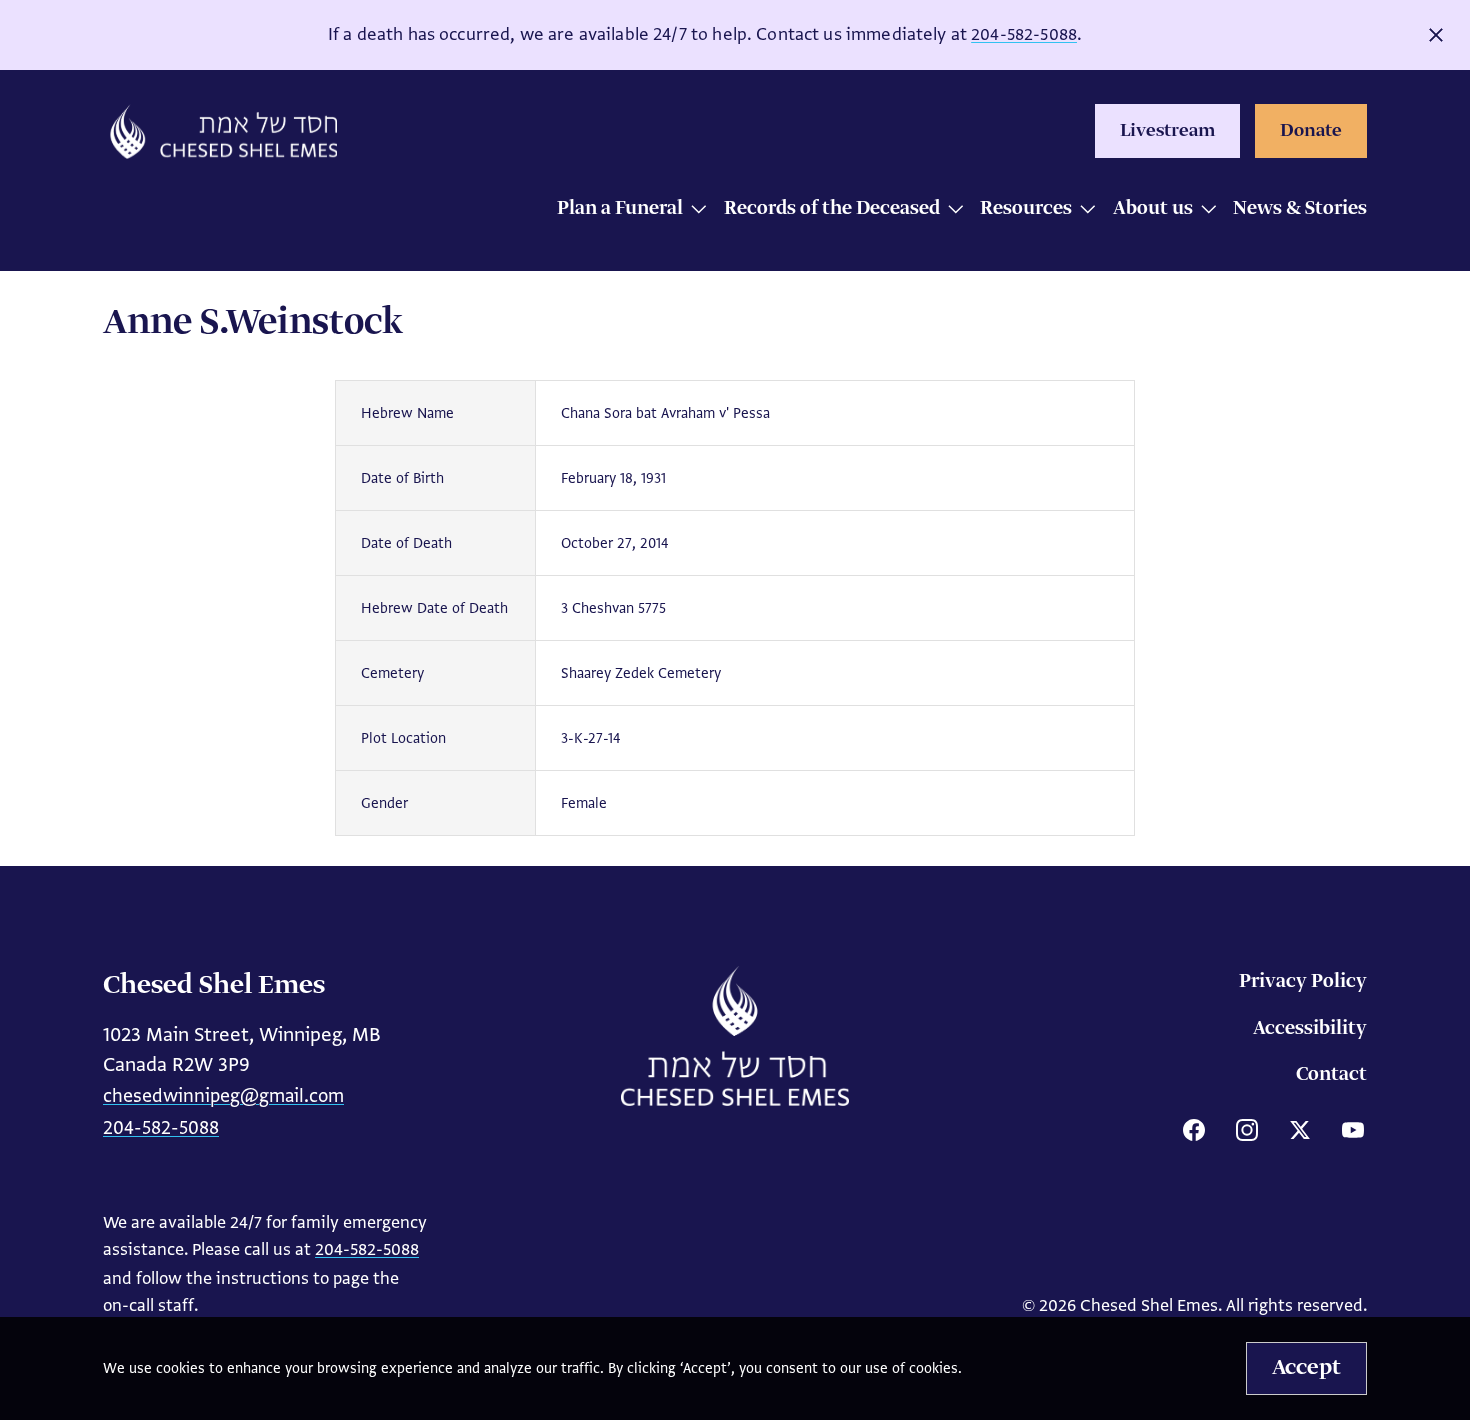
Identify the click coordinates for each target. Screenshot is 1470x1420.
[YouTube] (1353, 1130)
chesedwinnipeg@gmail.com (223, 1095)
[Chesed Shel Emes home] (735, 1036)
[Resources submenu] (1082, 210)
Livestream (1167, 131)
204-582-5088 (1024, 34)
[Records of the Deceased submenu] (950, 210)
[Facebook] (1194, 1130)
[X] (1300, 1130)
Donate (1311, 131)
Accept (1306, 1368)
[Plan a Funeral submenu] (693, 210)
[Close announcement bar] (1436, 35)
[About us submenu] (1203, 210)
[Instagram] (1247, 1130)
